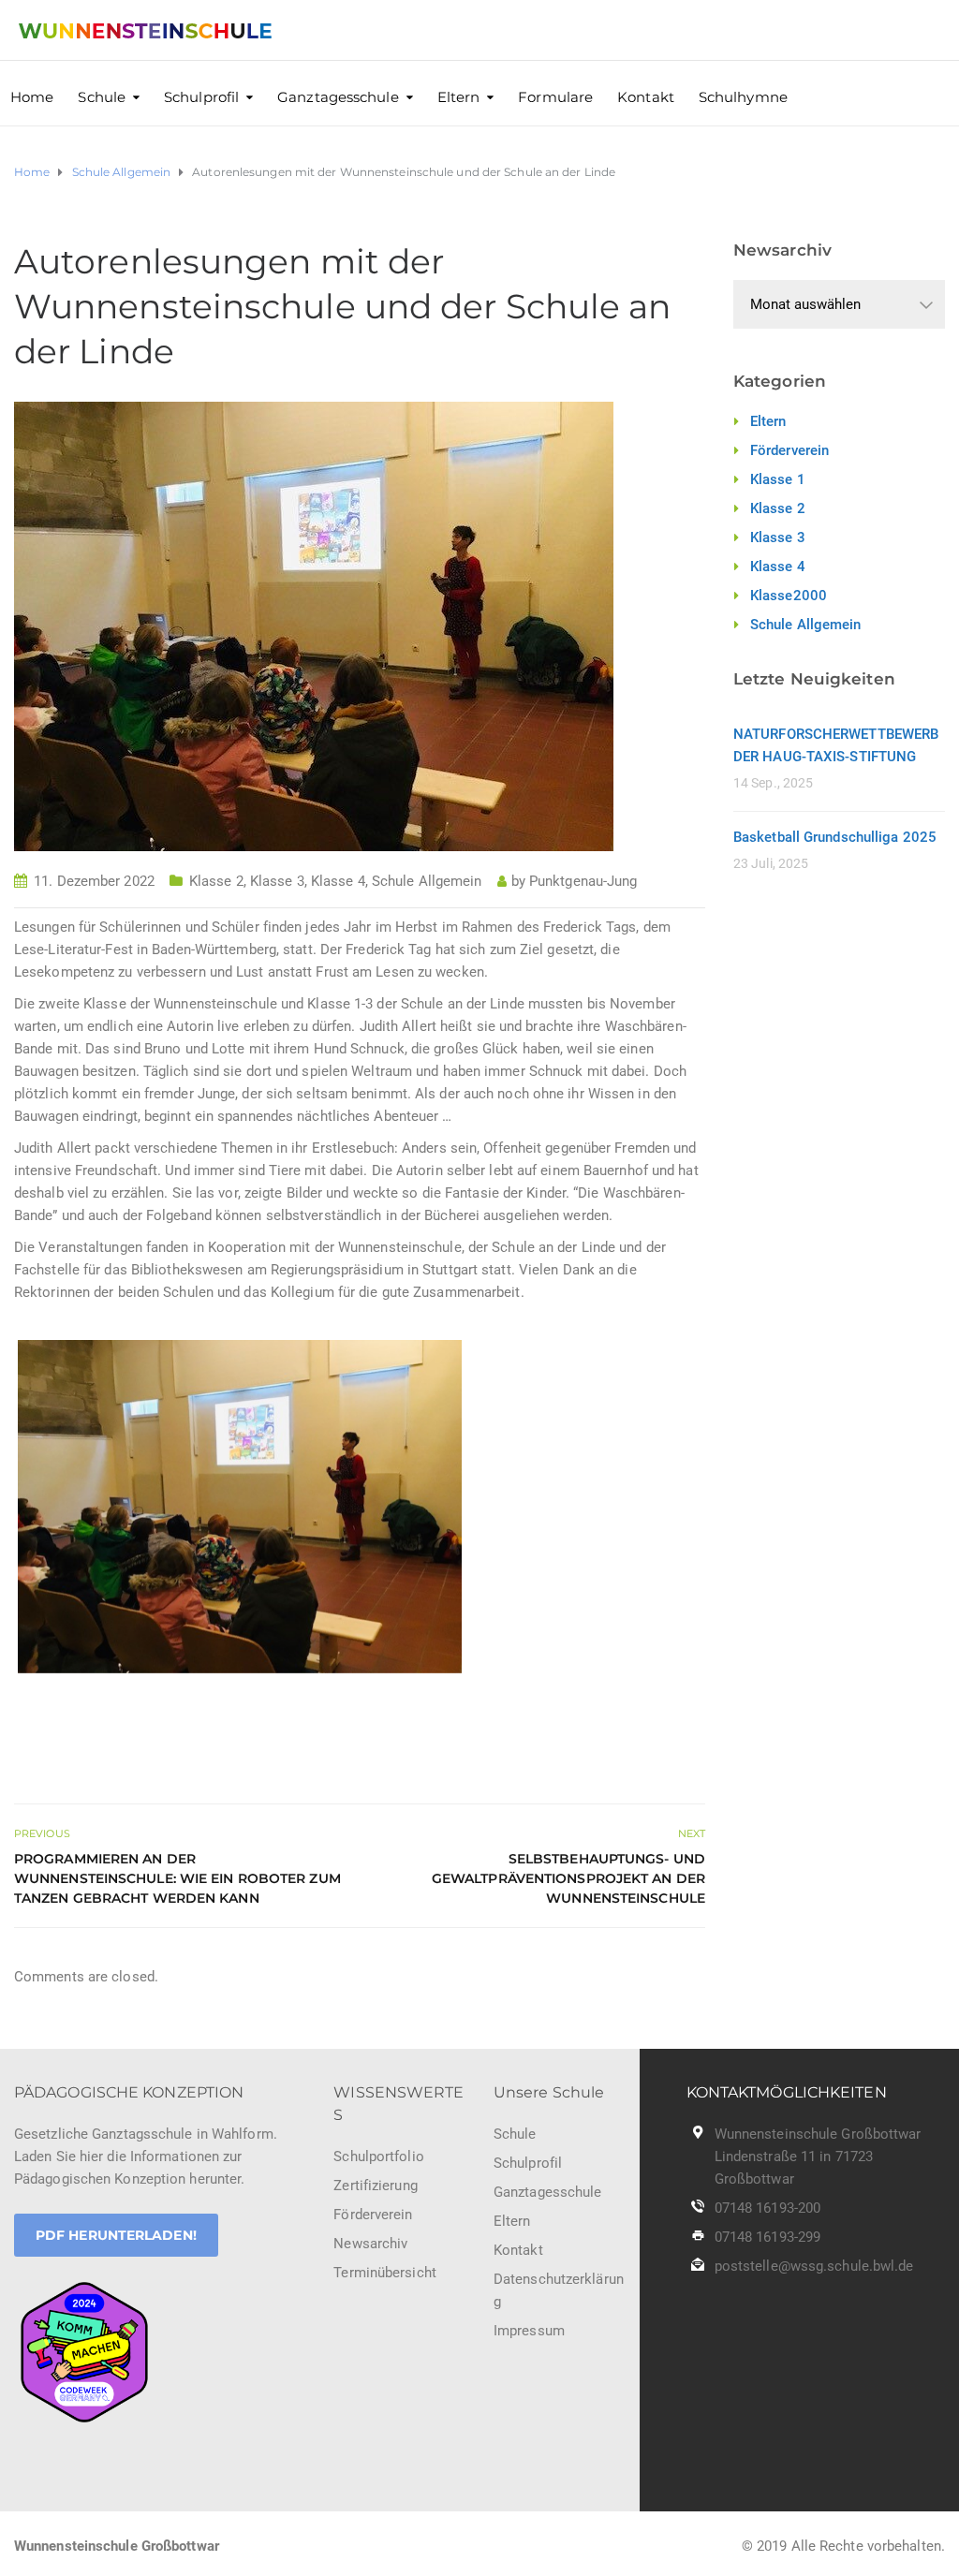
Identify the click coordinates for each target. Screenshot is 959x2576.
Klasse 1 (778, 479)
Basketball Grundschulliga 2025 (835, 837)
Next (490, 1507)
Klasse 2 (216, 881)
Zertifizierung (375, 2186)
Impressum (529, 2331)
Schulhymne (743, 97)
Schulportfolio (378, 2156)
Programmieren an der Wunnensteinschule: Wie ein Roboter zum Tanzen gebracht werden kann (177, 1878)
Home (32, 97)
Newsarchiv (370, 2244)
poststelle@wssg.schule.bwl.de (814, 2266)
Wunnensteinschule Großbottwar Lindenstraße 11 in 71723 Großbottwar (818, 2156)
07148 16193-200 (768, 2208)
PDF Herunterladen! (116, 2235)
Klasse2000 (789, 596)
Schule (102, 97)
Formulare (555, 97)
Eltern (459, 97)
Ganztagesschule (338, 97)
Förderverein (789, 450)
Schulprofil (201, 97)
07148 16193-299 (768, 2237)
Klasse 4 (338, 881)
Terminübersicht (385, 2273)
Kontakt (646, 97)
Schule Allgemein (427, 881)
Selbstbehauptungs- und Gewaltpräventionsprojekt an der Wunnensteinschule (568, 1878)
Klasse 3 (277, 881)
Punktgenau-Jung (583, 881)
